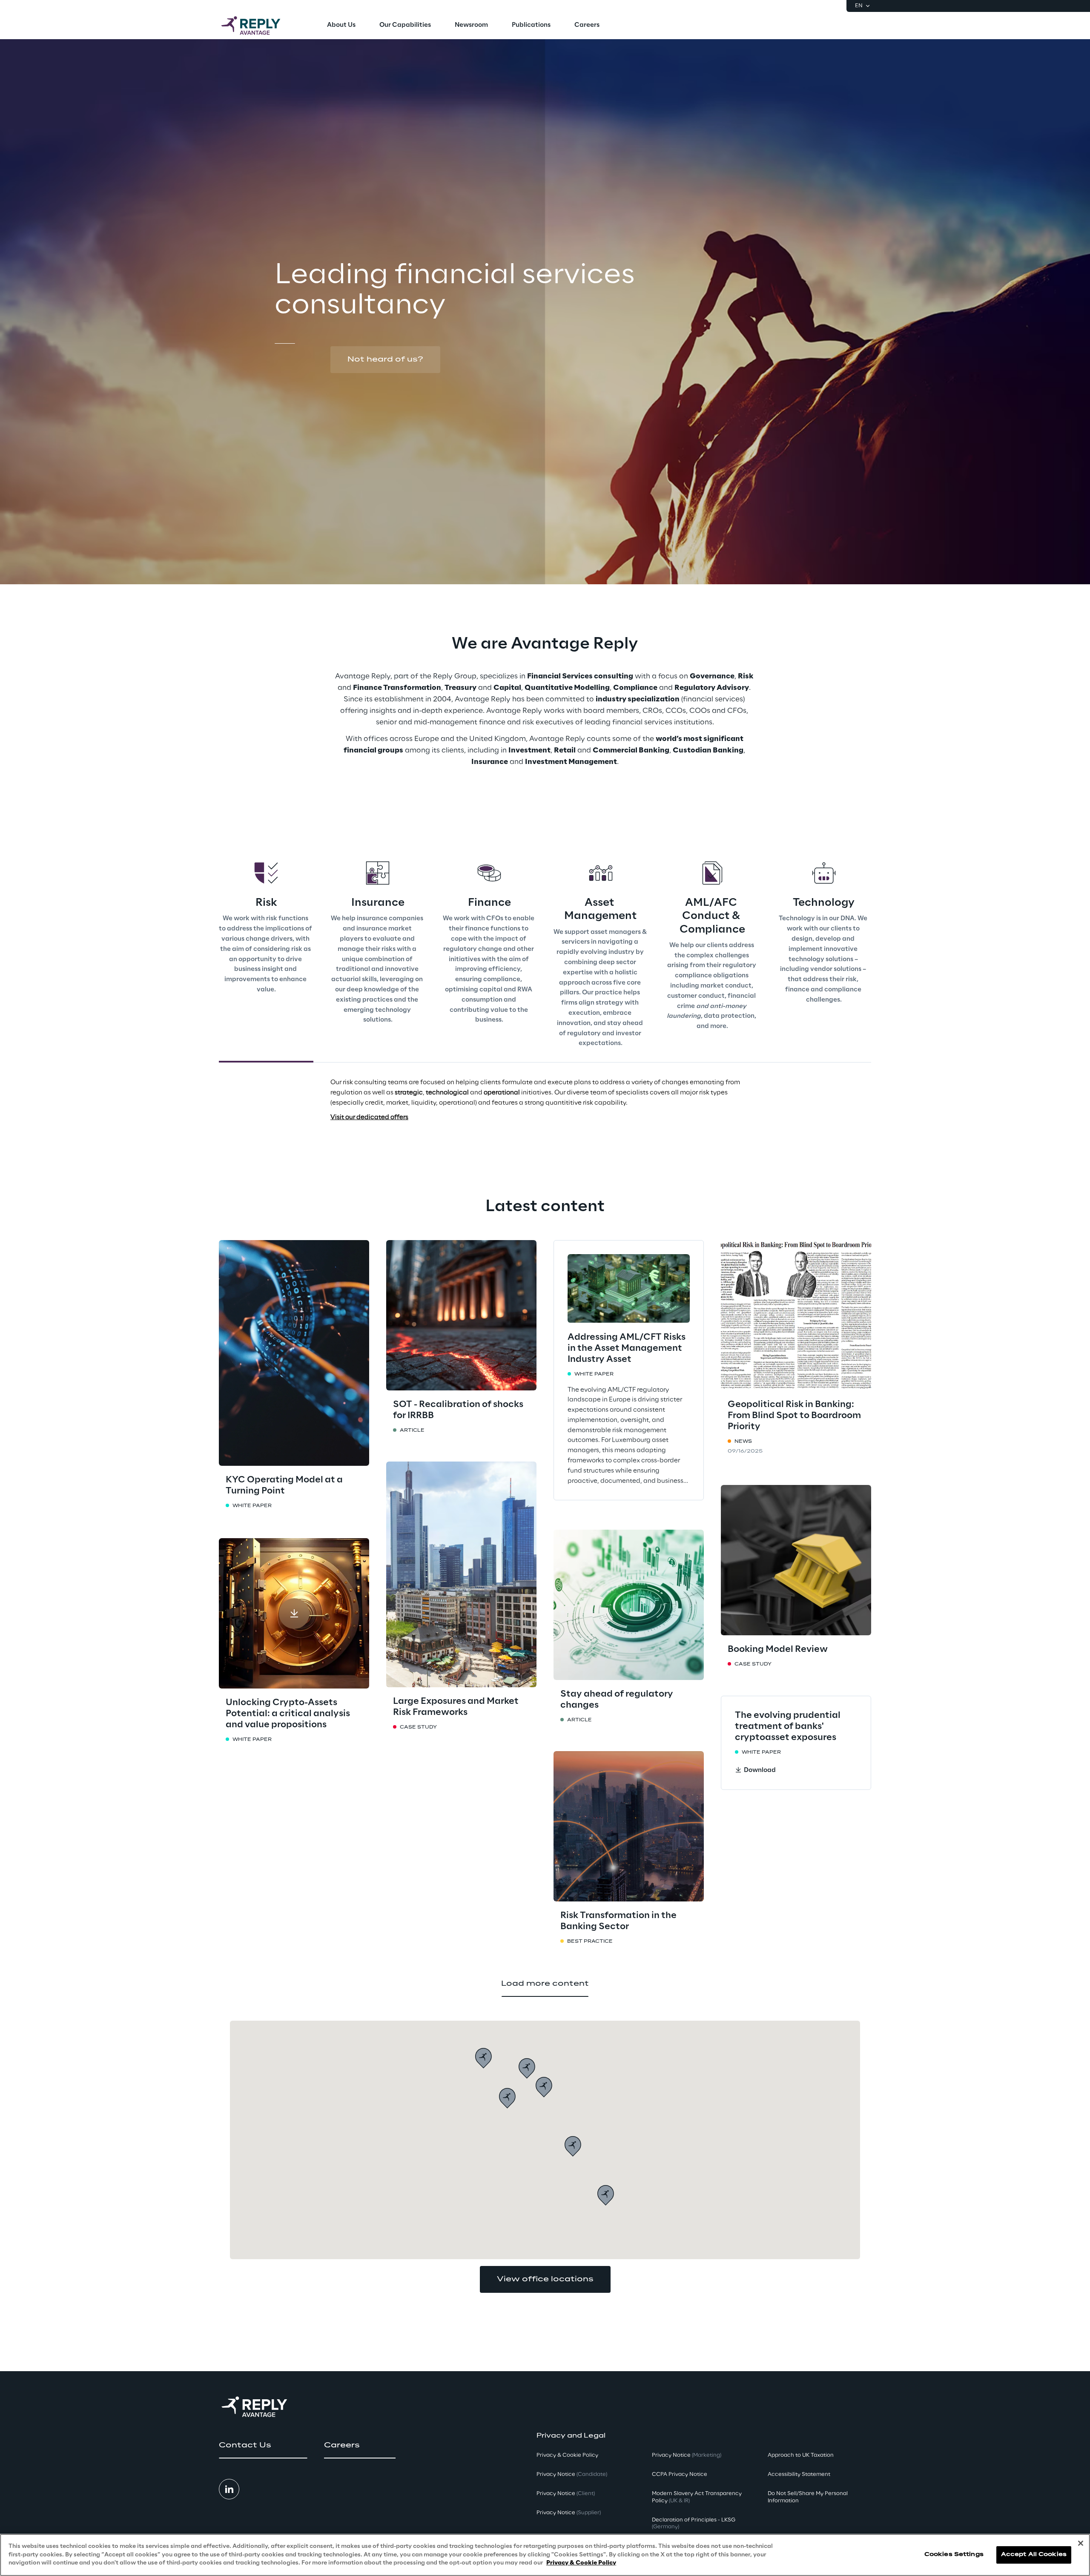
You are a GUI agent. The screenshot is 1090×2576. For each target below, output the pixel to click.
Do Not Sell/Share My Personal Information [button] (808, 2497)
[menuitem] (341, 26)
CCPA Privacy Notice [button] (680, 2474)
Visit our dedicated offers (369, 1117)
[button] (385, 359)
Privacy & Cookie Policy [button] (567, 2455)
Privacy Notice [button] (572, 2474)
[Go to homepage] (259, 26)
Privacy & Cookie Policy (581, 2563)
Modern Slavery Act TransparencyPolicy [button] (697, 2497)
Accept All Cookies (1034, 2555)
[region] (545, 2555)
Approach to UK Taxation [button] (801, 2455)
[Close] (1081, 2543)
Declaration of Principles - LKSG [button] (694, 2524)
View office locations (545, 2279)
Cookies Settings (954, 2555)
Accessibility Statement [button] (799, 2474)
